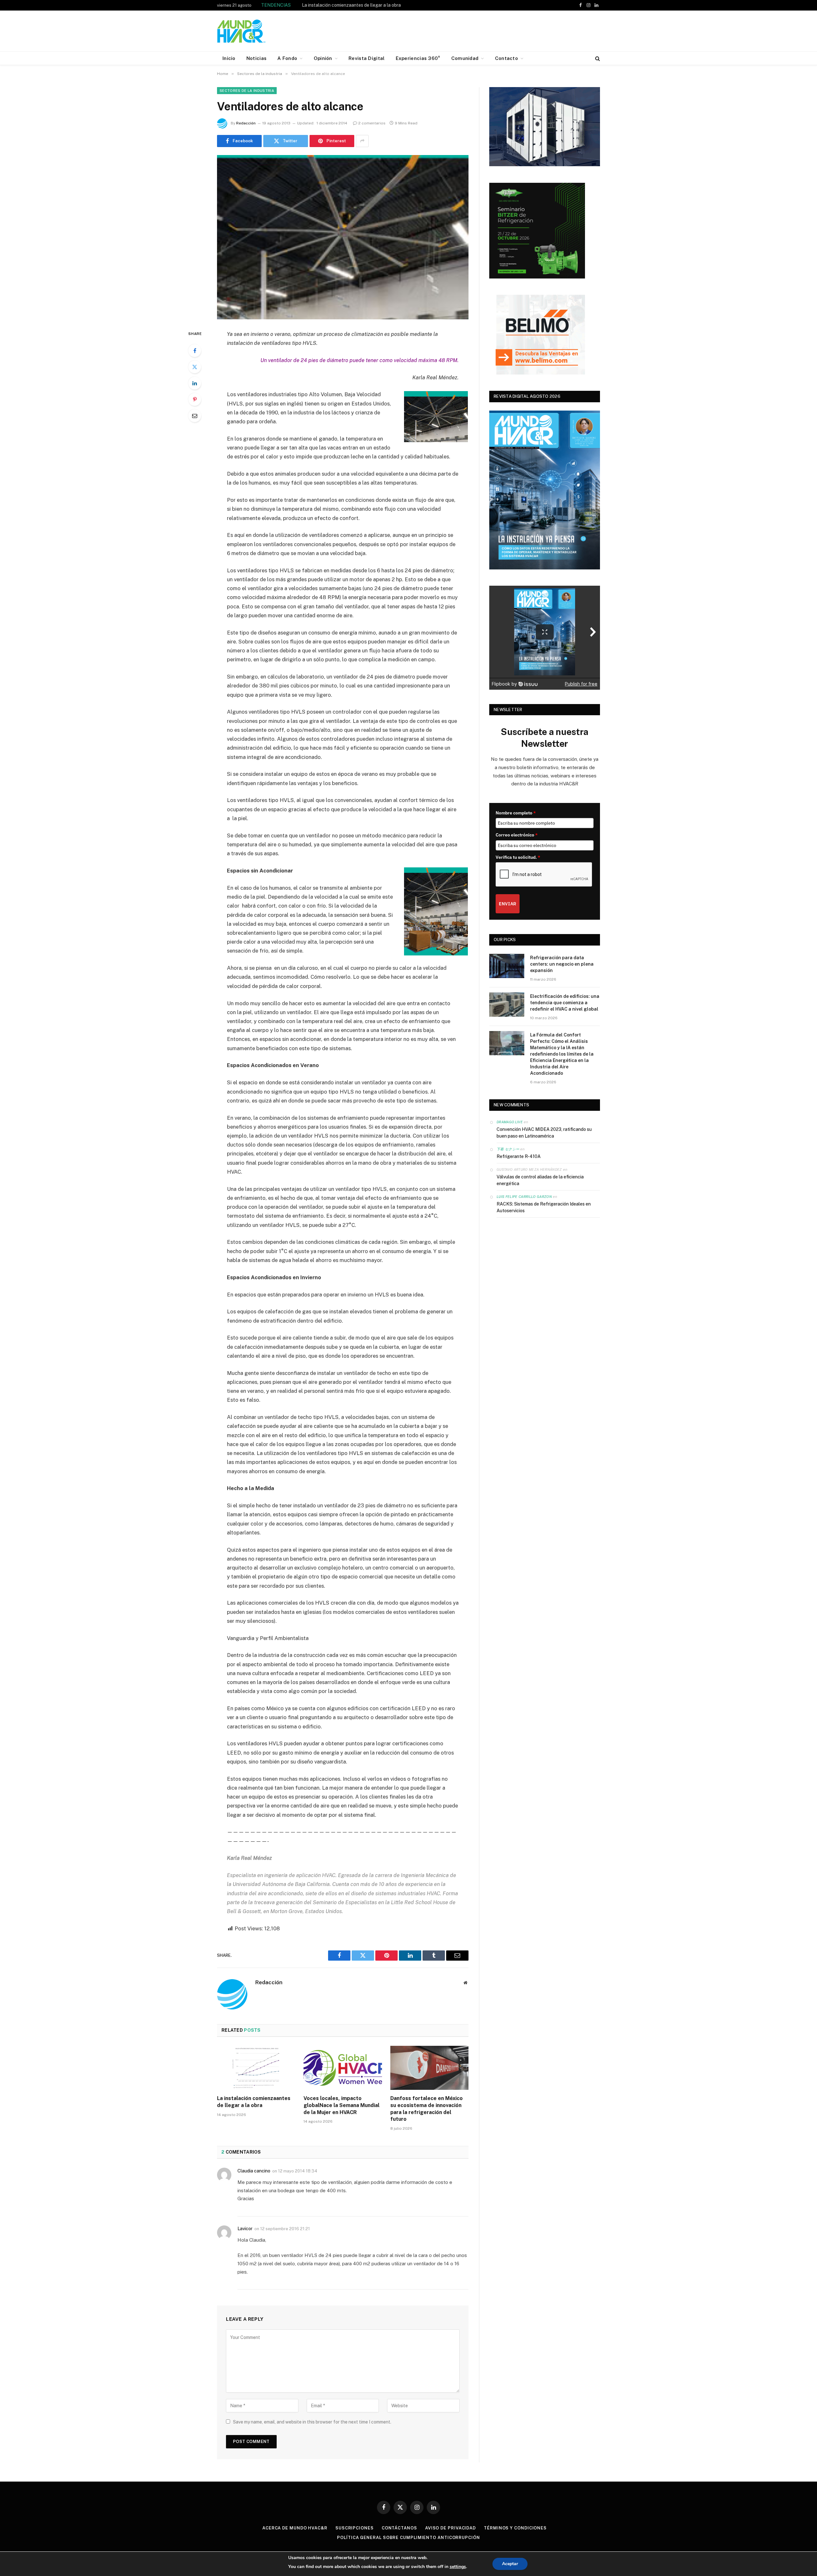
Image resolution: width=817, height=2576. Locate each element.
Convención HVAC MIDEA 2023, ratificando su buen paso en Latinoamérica (544, 1133)
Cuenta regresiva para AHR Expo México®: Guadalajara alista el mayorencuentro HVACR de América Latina (374, 5)
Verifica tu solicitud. (518, 857)
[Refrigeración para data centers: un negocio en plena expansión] (507, 966)
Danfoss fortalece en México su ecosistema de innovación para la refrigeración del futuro (427, 2109)
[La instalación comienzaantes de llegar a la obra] (256, 2068)
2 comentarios (372, 123)
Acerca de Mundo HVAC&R (295, 2528)
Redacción (246, 123)
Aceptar (510, 2564)
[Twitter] (195, 367)
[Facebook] (195, 351)
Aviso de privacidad (450, 2528)
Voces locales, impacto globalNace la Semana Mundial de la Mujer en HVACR (341, 2105)
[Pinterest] (195, 399)
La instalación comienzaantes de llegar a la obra (254, 2102)
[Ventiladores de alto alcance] (343, 237)
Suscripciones (355, 2528)
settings (458, 2567)
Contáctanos (399, 2528)
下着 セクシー (508, 1149)
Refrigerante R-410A (519, 1156)
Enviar (508, 904)
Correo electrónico (517, 835)
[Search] (597, 58)
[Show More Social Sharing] (362, 141)
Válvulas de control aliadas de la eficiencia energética (540, 1180)
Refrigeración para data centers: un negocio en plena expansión (562, 964)
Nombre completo (516, 813)
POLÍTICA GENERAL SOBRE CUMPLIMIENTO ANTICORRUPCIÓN (408, 2538)
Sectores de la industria (247, 91)
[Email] (195, 416)
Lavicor (245, 2229)
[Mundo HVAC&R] (242, 31)
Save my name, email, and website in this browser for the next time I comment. (312, 2422)
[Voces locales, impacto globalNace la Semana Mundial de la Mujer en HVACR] (343, 2068)
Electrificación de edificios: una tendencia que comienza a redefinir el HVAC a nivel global (565, 1003)
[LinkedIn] (195, 383)
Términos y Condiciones (515, 2528)
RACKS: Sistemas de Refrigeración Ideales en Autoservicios (544, 1207)
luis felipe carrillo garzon (524, 1197)
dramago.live (510, 1122)
